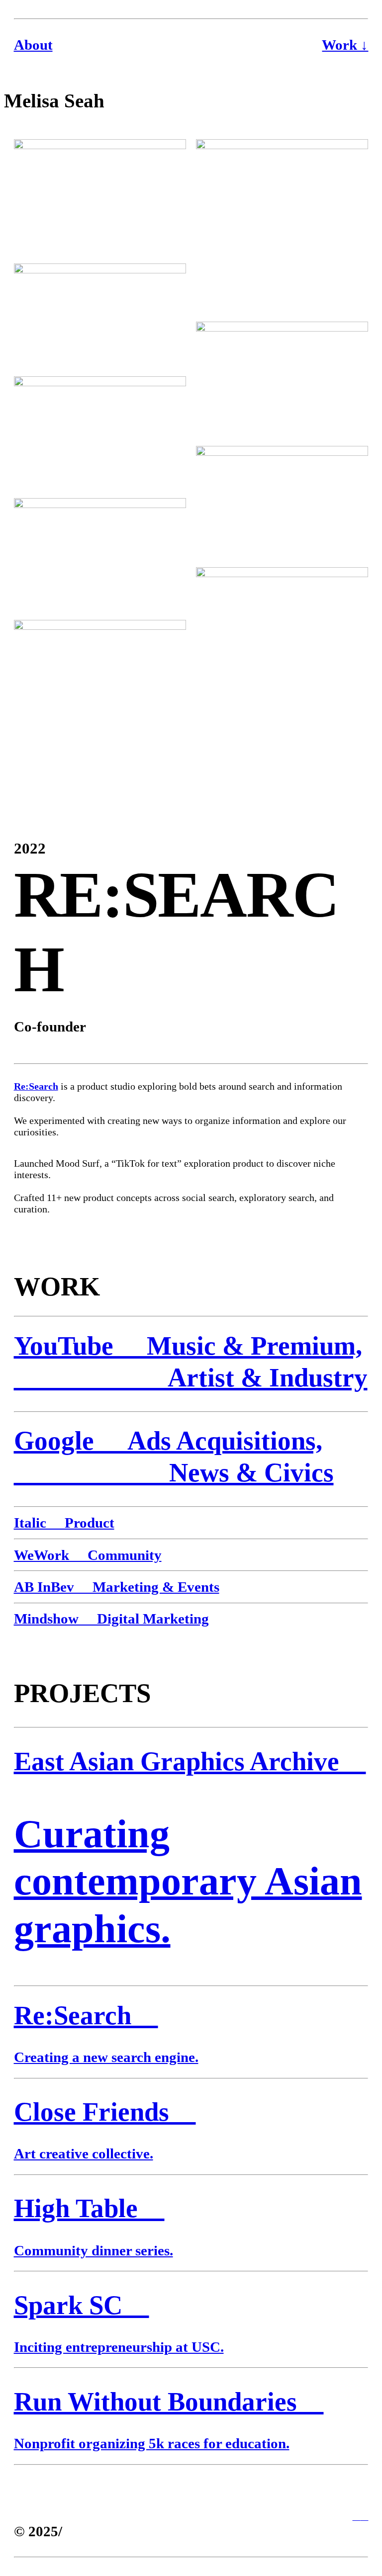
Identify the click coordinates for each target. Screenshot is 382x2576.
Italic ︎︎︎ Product (64, 1523)
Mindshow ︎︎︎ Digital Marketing (111, 1619)
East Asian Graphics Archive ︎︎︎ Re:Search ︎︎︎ (190, 1888)
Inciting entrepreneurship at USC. (119, 2347)
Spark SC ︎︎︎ (82, 2305)
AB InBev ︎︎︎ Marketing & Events (117, 1587)
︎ (364, 2516)
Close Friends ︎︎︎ (105, 2112)
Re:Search (36, 1086)
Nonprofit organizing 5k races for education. (152, 2443)
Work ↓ (345, 45)
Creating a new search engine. (106, 2057)
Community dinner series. (94, 2250)
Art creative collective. (84, 2153)
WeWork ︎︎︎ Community (88, 1555)
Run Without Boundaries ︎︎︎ (169, 2402)
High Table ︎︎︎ (89, 2208)
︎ (356, 2516)
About (33, 45)
